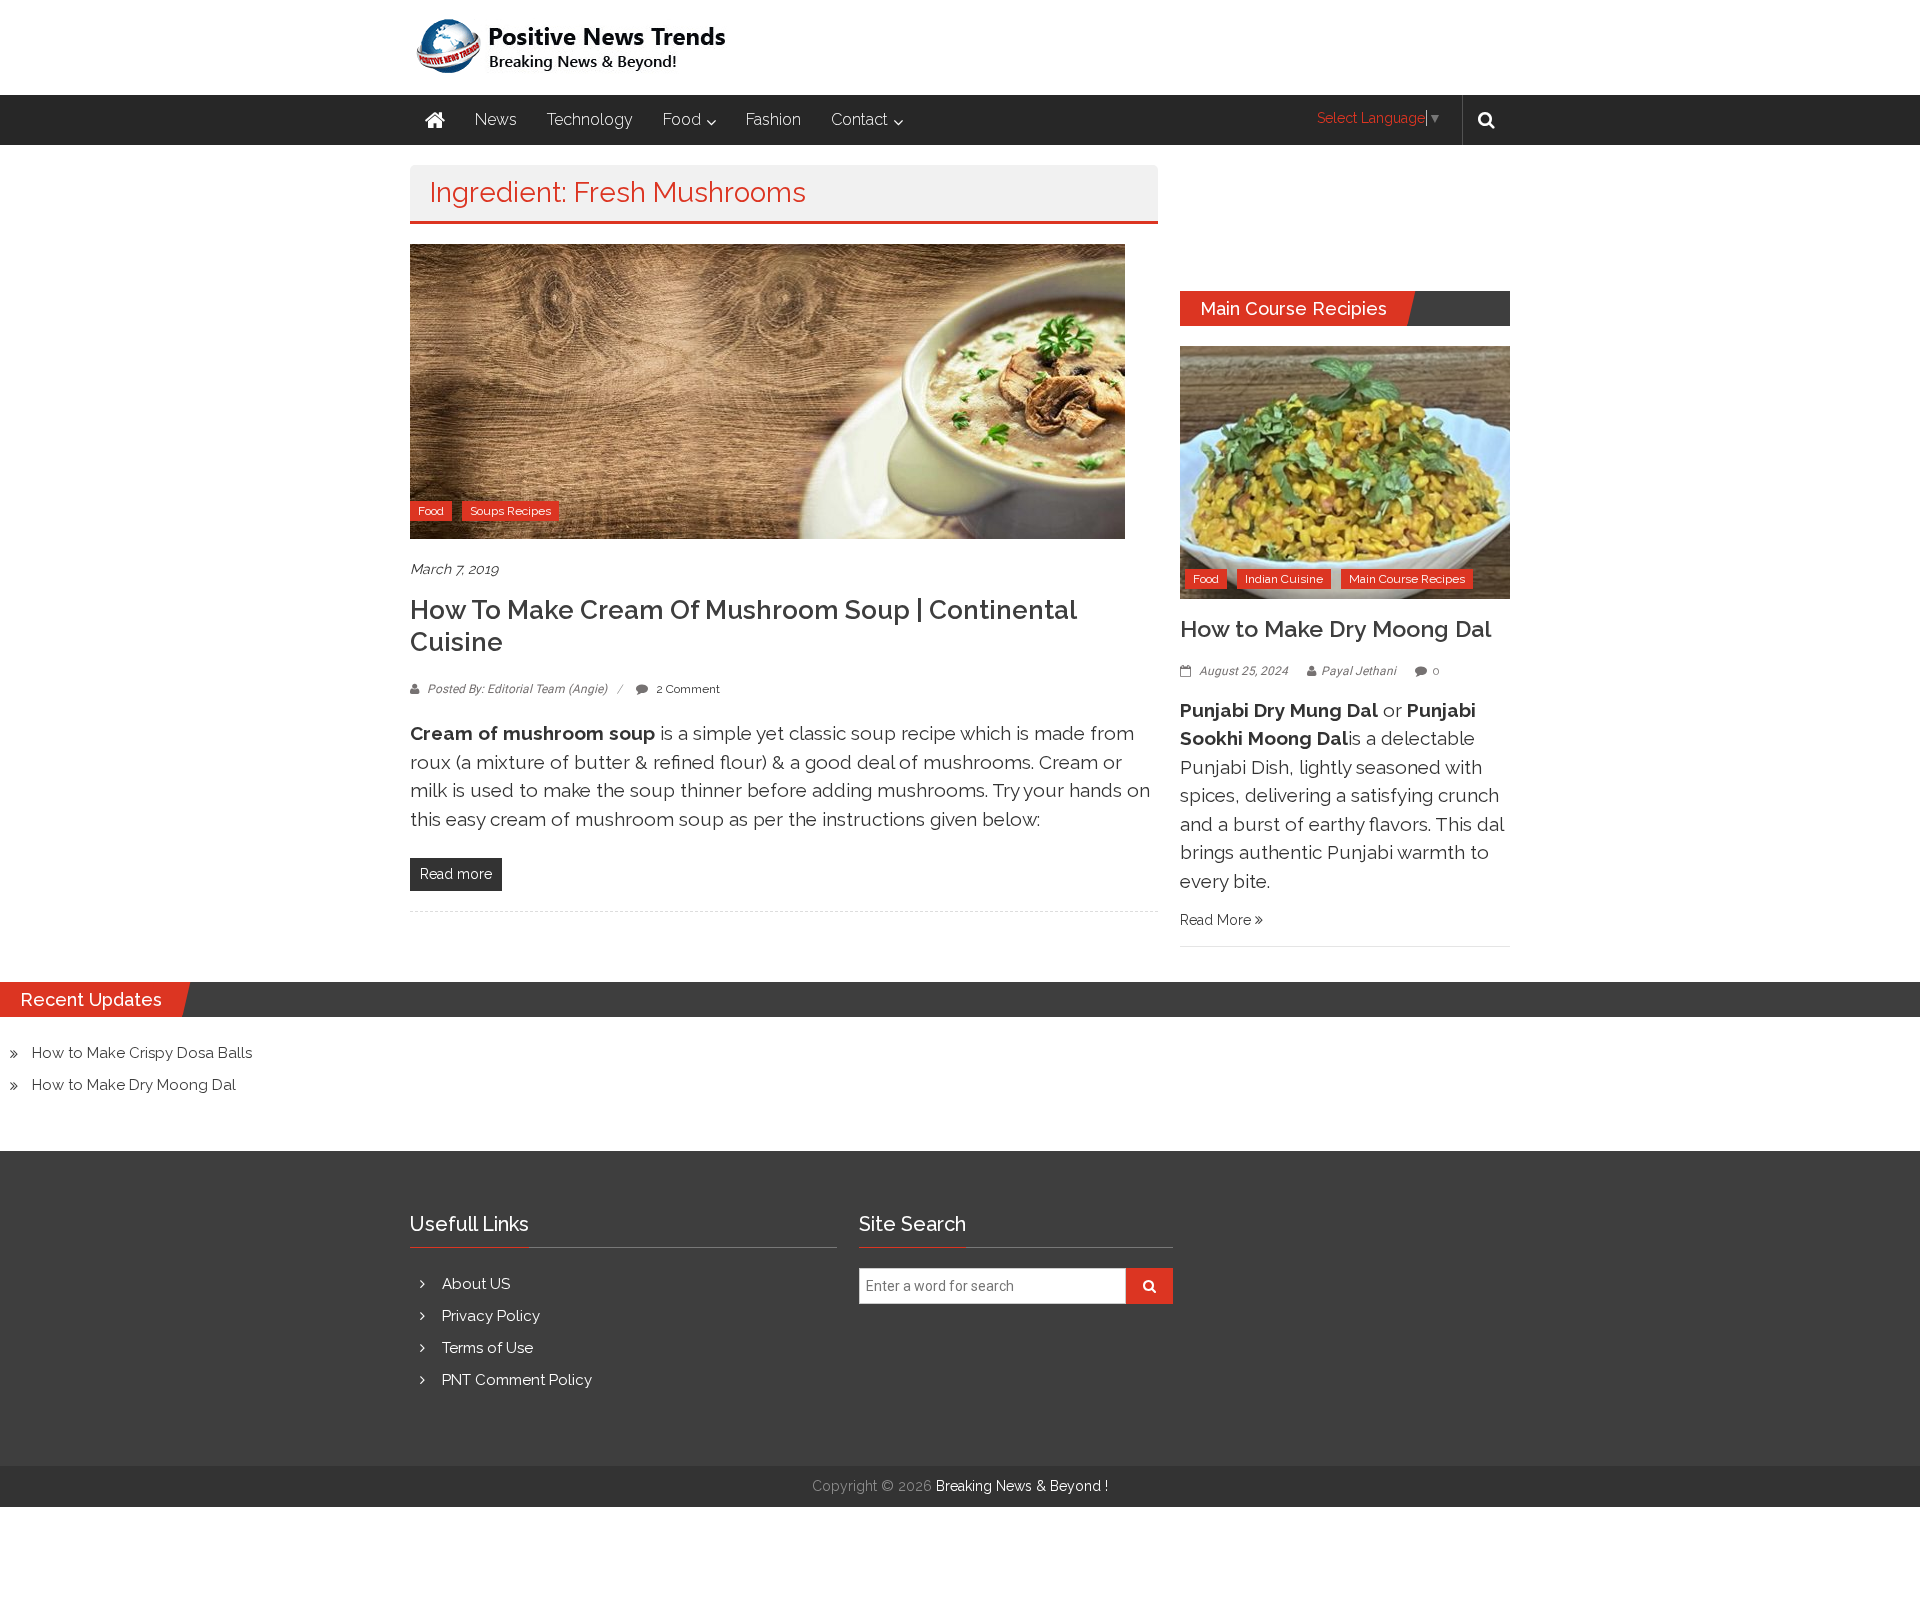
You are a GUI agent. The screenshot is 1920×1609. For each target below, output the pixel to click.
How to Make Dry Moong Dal (1335, 628)
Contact (859, 119)
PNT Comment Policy (517, 1380)
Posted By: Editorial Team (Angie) (517, 689)
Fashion (773, 119)
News (496, 119)
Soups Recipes (510, 511)
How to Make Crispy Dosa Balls (142, 1053)
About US (476, 1284)
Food (682, 119)
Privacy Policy (491, 1316)
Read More (1217, 920)
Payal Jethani (1358, 671)
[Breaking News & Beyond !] (435, 120)
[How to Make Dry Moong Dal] (1345, 471)
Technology (590, 119)
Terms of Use (487, 1348)
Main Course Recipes (1407, 579)
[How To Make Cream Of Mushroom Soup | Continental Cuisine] (767, 391)
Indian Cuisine (1284, 579)
